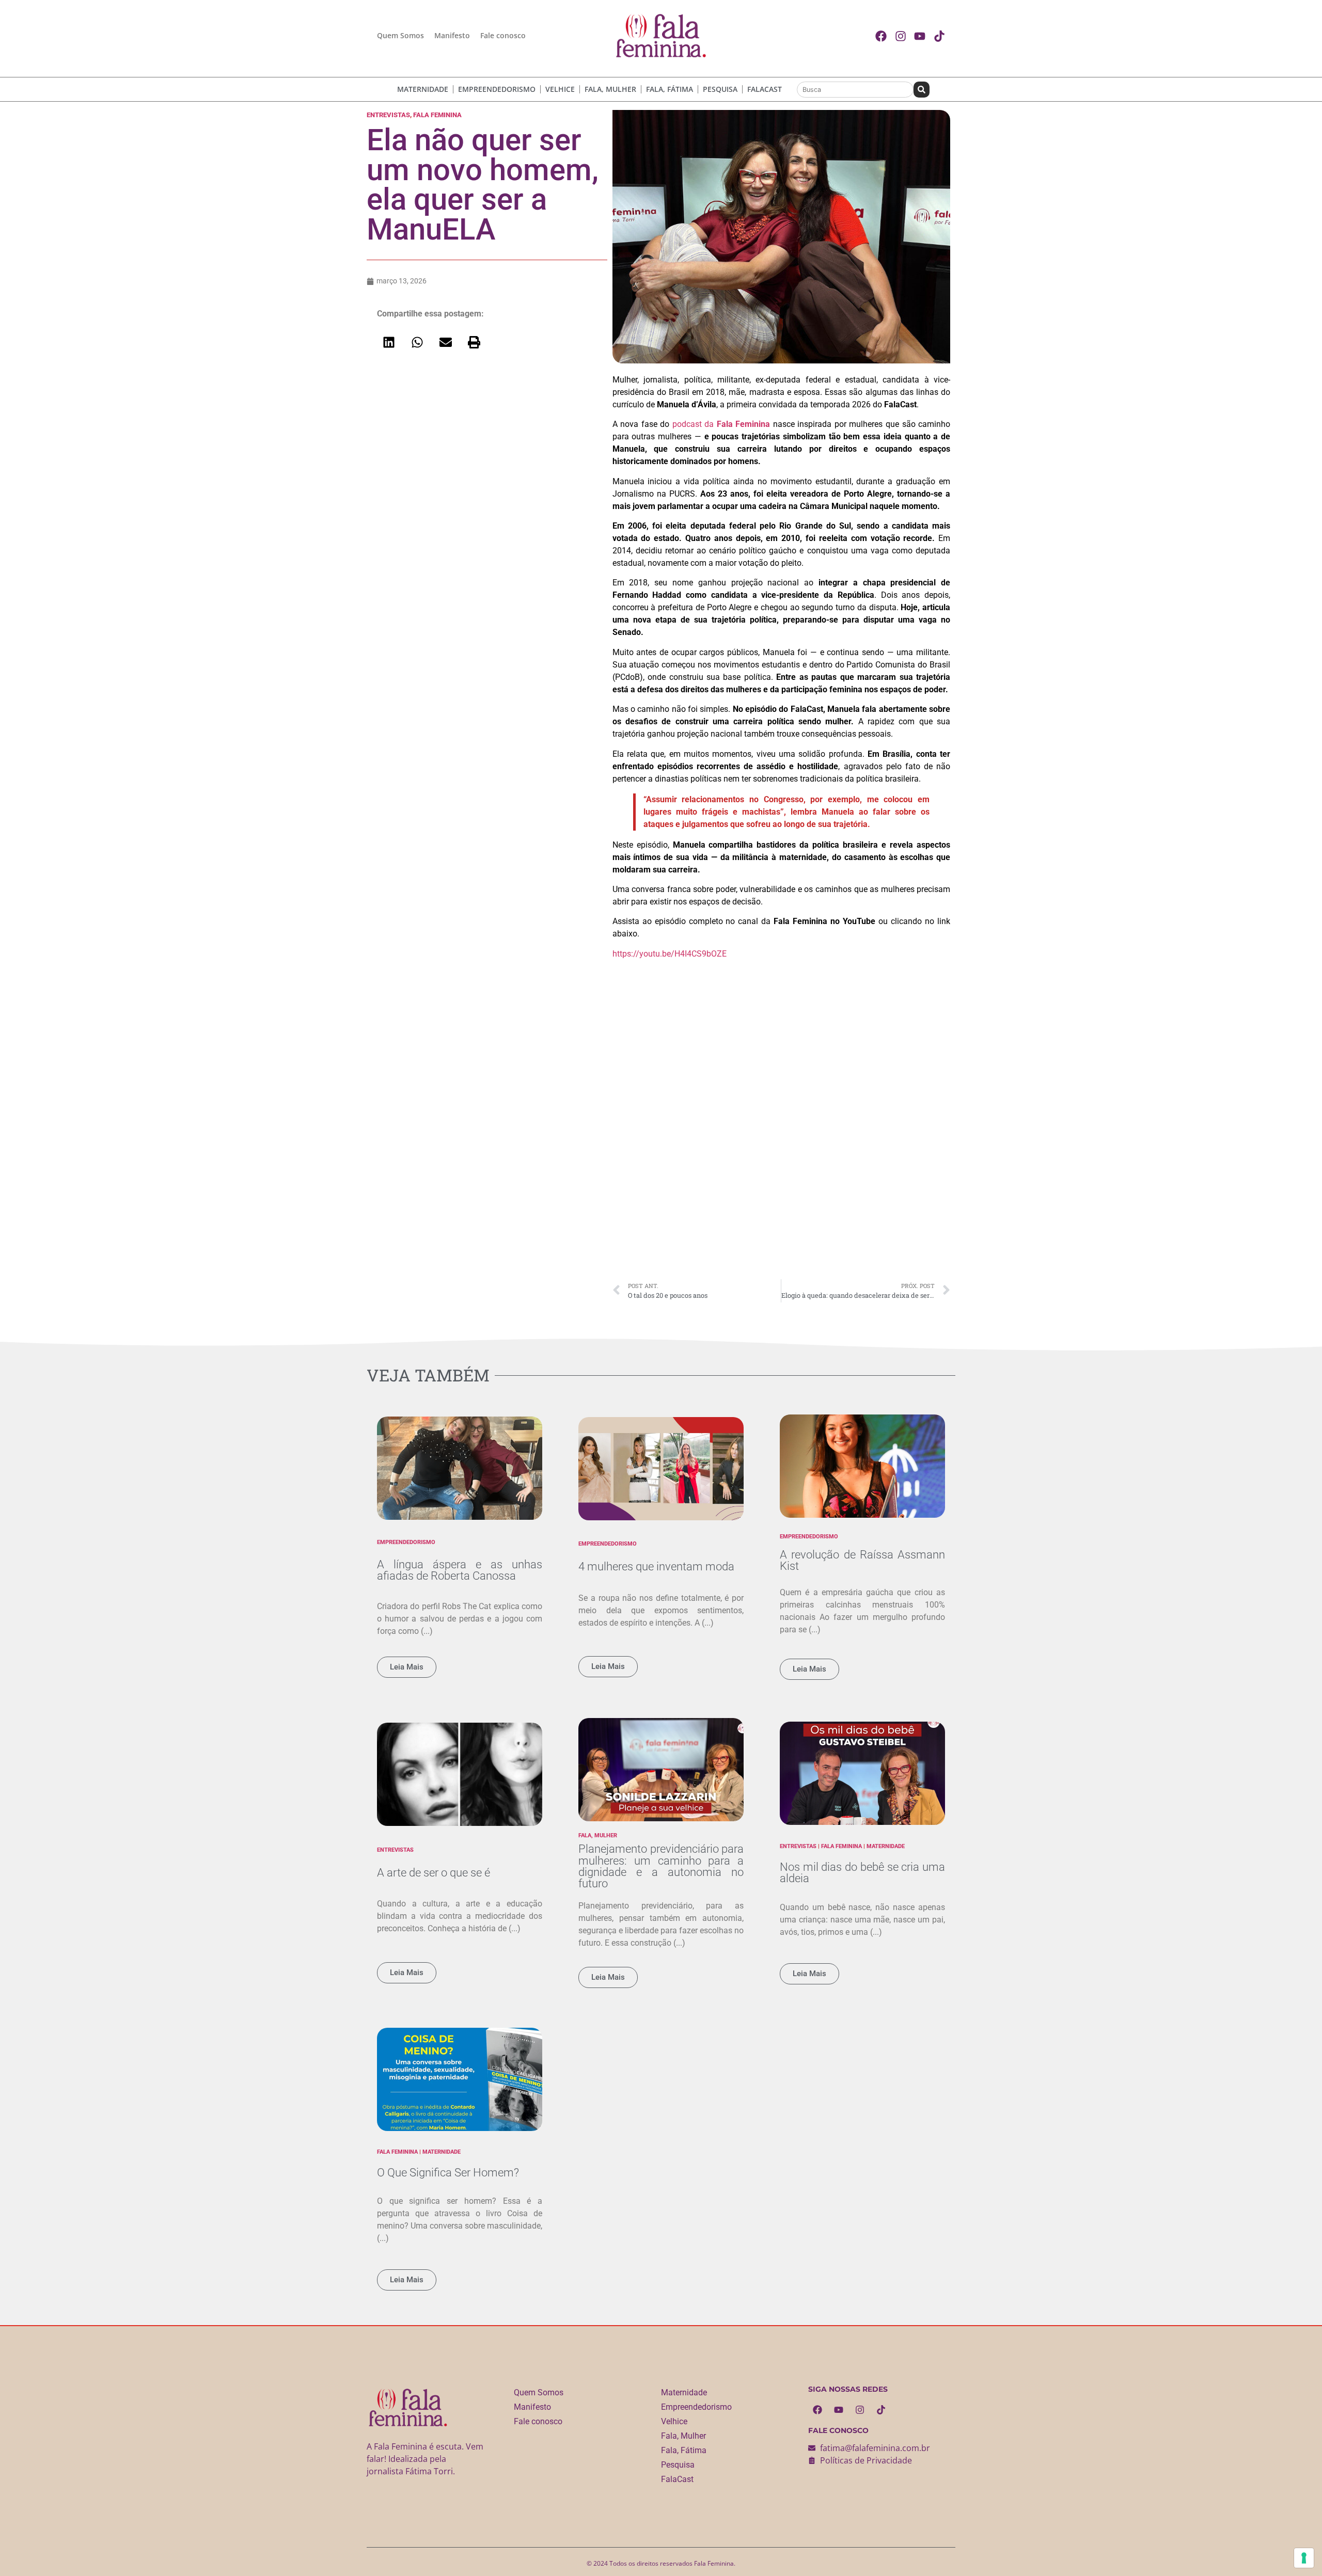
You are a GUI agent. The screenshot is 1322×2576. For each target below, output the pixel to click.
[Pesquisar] (922, 90)
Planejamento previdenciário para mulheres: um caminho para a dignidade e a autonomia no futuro (661, 1866)
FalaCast (765, 89)
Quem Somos (400, 35)
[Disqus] (781, 1132)
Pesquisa (720, 89)
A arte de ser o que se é (434, 1872)
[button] (389, 342)
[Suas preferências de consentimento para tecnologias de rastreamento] (1304, 2558)
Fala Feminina (437, 115)
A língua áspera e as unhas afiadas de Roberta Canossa (460, 1570)
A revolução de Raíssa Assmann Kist (862, 1560)
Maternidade (423, 89)
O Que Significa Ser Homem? (448, 2172)
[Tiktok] (881, 2410)
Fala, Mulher (610, 89)
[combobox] (855, 90)
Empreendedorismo (497, 89)
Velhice (560, 89)
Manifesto (452, 35)
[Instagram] (860, 2410)
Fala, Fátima (670, 89)
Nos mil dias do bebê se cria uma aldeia (862, 1872)
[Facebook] (817, 2410)
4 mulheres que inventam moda (656, 1566)
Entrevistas (388, 115)
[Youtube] (839, 2410)
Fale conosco (503, 35)
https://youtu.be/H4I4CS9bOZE (670, 954)
